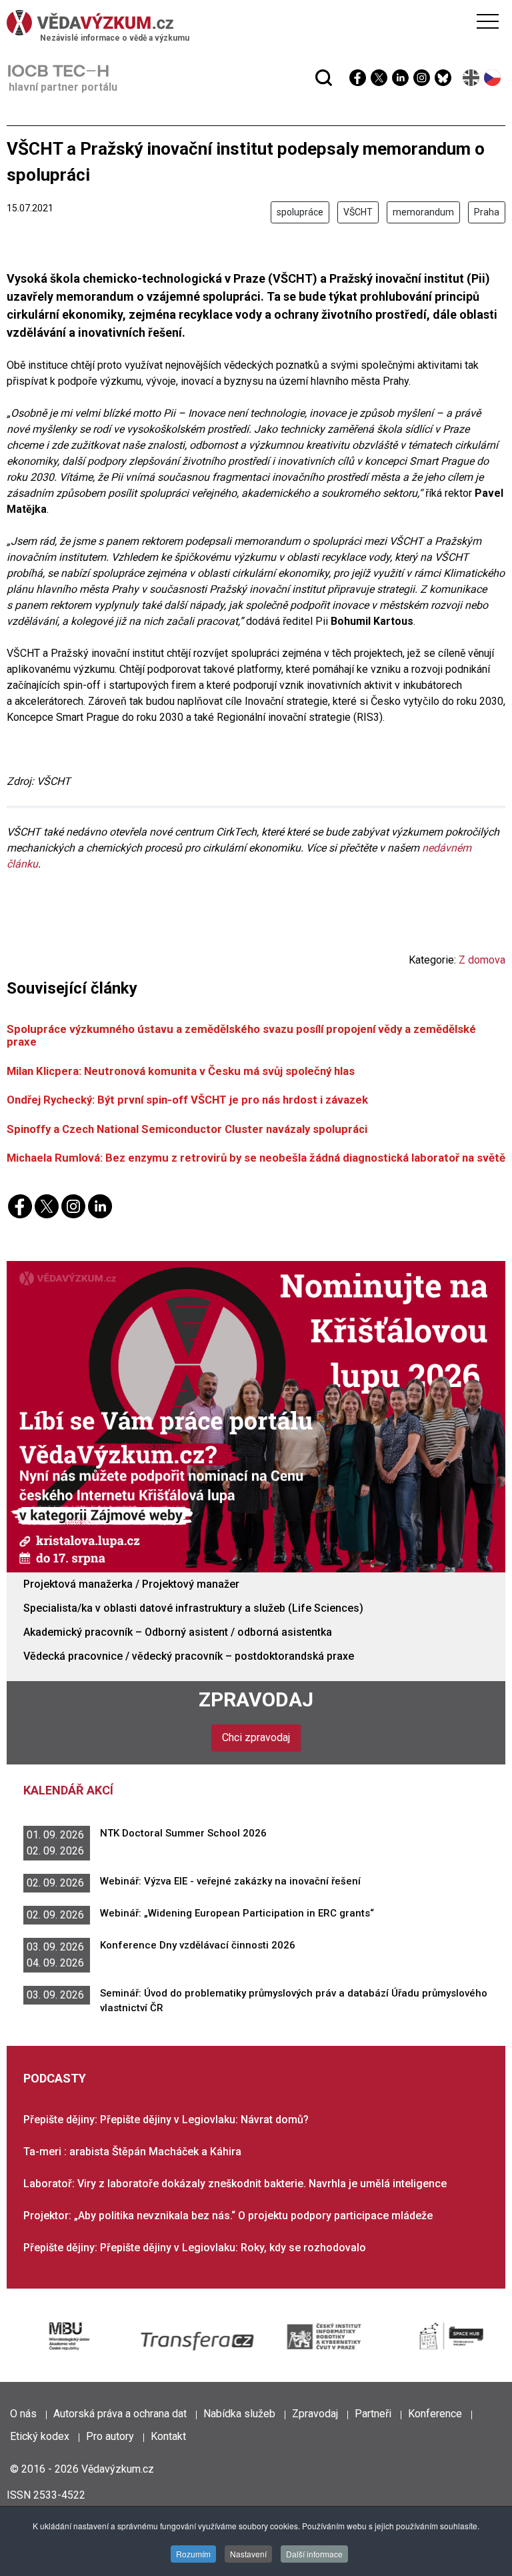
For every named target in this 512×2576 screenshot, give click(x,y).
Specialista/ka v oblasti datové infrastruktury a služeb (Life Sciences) (193, 1608)
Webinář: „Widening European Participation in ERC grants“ (237, 1913)
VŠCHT (358, 212)
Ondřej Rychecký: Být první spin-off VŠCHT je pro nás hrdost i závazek (187, 1100)
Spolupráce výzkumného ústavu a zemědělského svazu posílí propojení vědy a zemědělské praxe (241, 1035)
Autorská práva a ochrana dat (120, 2414)
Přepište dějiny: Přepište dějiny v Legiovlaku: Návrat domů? (166, 2120)
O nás (23, 2414)
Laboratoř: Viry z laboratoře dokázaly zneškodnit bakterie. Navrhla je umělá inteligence (235, 2184)
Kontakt (168, 2436)
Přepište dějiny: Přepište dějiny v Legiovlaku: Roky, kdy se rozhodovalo (195, 2248)
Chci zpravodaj (256, 1737)
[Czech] (493, 78)
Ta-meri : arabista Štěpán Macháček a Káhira (132, 2152)
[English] (472, 78)
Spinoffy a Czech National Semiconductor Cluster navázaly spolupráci (187, 1129)
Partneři (373, 2414)
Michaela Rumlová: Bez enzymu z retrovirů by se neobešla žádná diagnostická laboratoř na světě (256, 1158)
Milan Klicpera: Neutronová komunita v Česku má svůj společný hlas (181, 1071)
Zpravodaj (256, 1699)
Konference (435, 2414)
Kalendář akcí (68, 1790)
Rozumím (193, 2554)
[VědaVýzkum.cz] (253, 23)
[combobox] (230, 45)
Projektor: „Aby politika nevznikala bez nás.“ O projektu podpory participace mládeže (228, 2216)
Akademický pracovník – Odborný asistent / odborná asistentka (178, 1632)
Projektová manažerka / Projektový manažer (131, 1584)
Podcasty (55, 2078)
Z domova (482, 960)
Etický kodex (40, 2436)
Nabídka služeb (239, 2414)
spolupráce (300, 212)
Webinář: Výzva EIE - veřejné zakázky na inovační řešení (230, 1881)
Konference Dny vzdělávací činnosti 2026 (198, 1945)
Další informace (314, 2554)
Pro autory (110, 2436)
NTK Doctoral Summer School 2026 (183, 1833)
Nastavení (248, 2554)
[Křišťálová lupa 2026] (256, 1416)
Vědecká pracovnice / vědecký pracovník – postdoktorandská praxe (189, 1656)
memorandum (423, 212)
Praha (487, 212)
